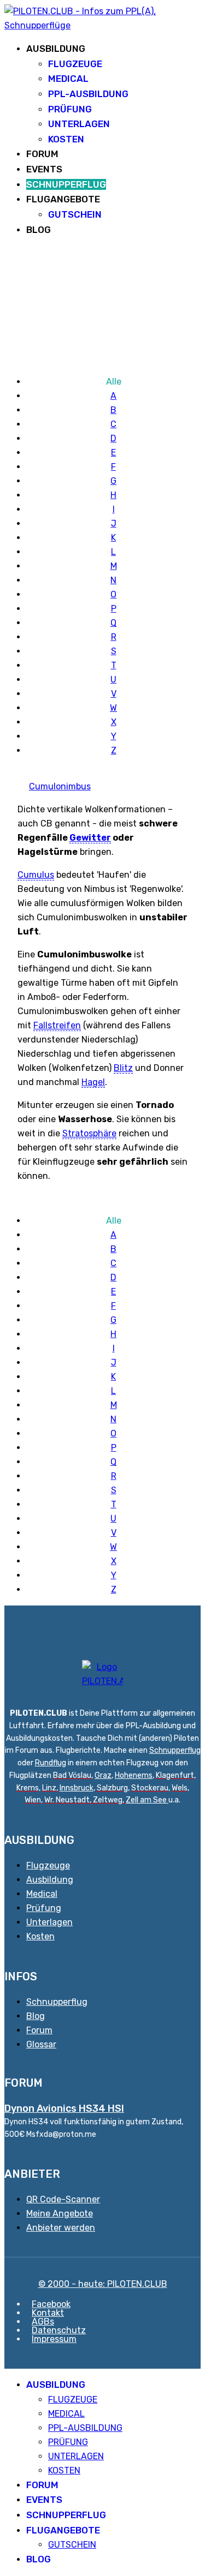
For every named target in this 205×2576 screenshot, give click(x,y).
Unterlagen (49, 1922)
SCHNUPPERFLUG (66, 184)
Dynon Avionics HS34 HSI (64, 2108)
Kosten (40, 1936)
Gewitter (90, 838)
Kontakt (48, 2313)
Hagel (93, 1082)
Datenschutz (59, 2330)
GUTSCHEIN (75, 214)
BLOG (39, 230)
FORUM (42, 154)
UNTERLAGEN (79, 124)
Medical (42, 1894)
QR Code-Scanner (63, 2199)
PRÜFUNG (70, 109)
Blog (36, 2016)
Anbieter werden (61, 2228)
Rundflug (51, 1763)
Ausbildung (50, 1880)
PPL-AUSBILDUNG (88, 94)
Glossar (41, 2044)
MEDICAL (68, 79)
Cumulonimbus (60, 786)
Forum (39, 2030)
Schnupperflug (175, 1750)
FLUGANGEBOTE (63, 199)
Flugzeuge (48, 1865)
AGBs (43, 2322)
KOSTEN (66, 139)
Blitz (123, 1068)
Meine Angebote (60, 2213)
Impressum (54, 2339)
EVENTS (44, 169)
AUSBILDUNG (56, 49)
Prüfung (44, 1908)
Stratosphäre (89, 1133)
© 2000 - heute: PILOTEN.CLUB (103, 2284)
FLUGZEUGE (75, 64)
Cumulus (36, 875)
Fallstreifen (57, 1025)
